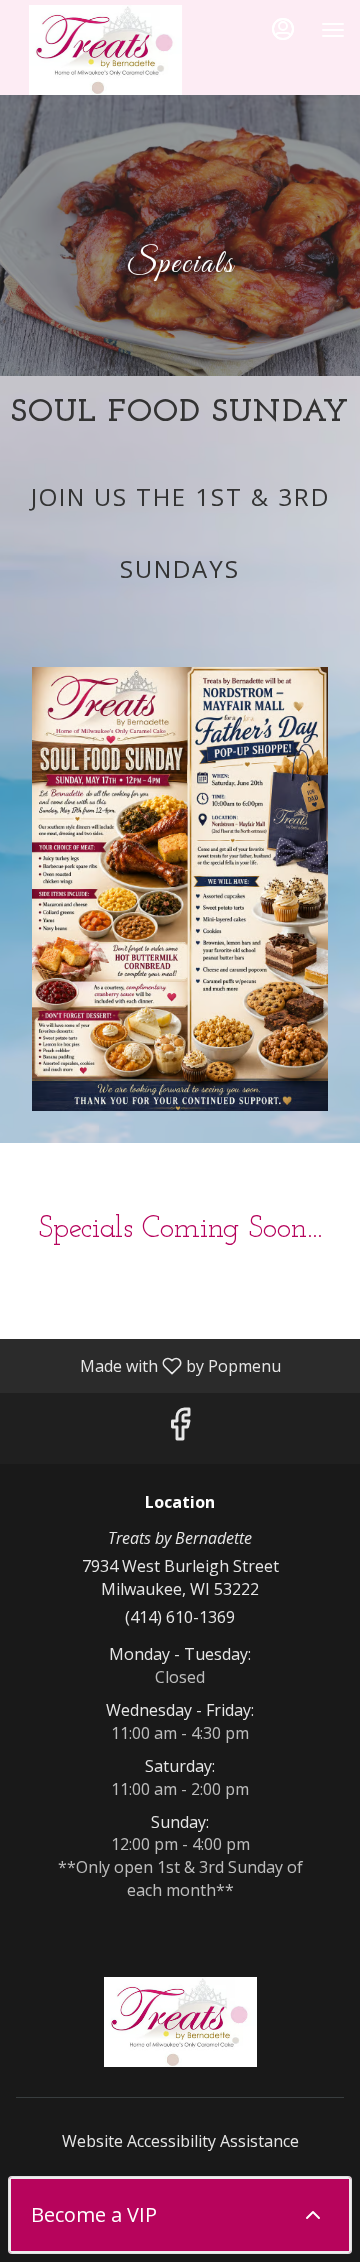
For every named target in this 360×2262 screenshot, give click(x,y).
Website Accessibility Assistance (180, 2141)
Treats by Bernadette (180, 2022)
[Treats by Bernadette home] (105, 50)
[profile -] (283, 29)
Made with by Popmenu (148, 1365)
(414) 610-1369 (180, 1617)
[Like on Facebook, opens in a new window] (180, 1428)
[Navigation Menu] (333, 30)
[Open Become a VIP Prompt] (313, 2215)
